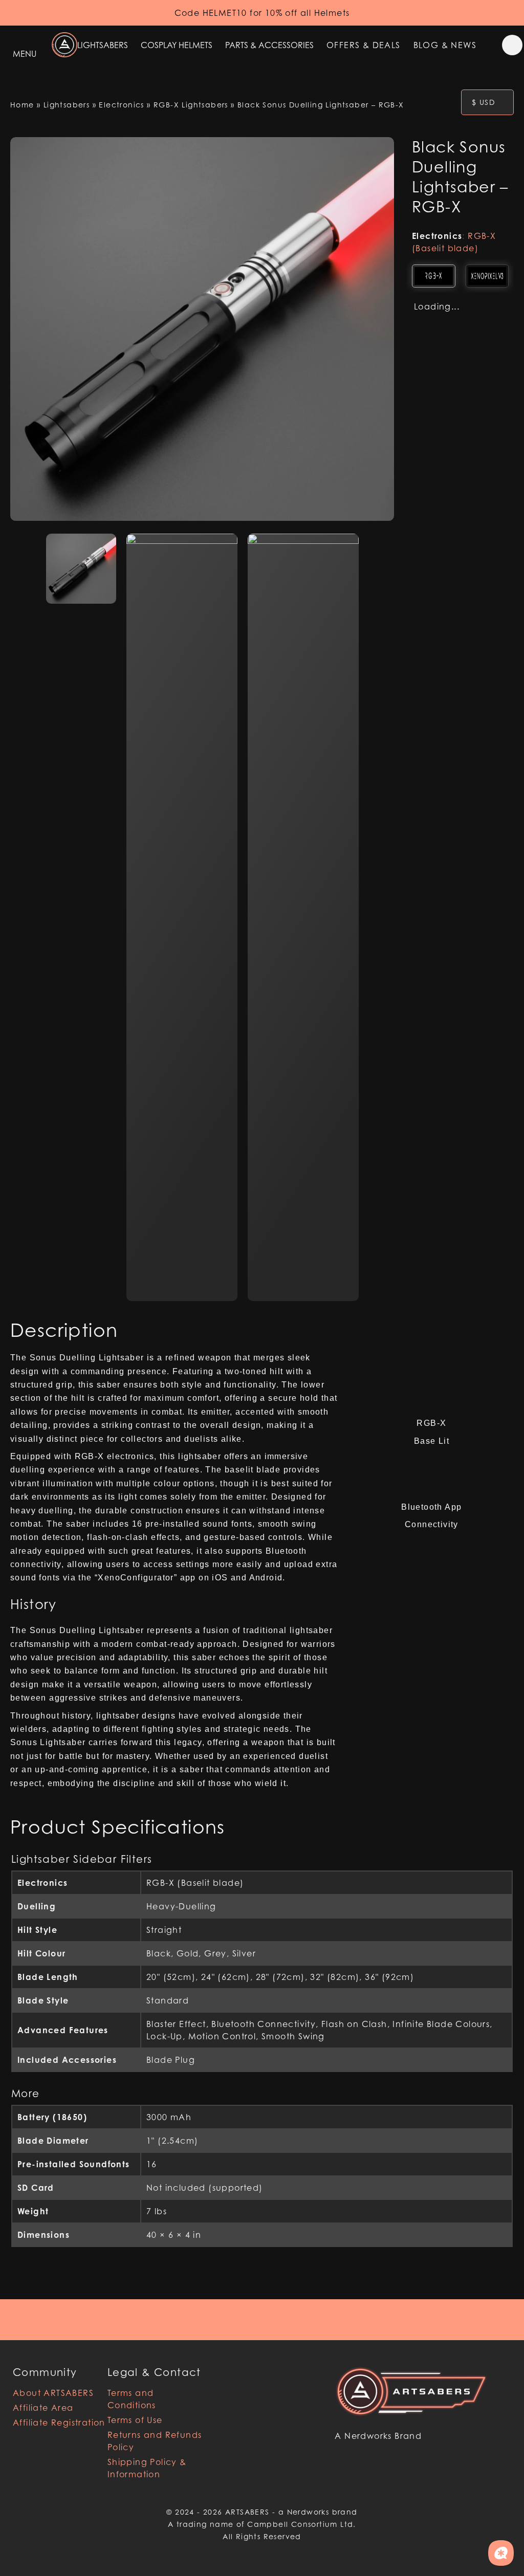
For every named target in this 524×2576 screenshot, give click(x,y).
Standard (168, 2000)
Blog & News (445, 45)
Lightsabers (103, 45)
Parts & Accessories (269, 45)
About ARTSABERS (53, 2393)
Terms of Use (135, 2420)
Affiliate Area (43, 2408)
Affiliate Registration (59, 2423)
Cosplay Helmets (177, 45)
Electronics (121, 105)
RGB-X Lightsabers (191, 105)
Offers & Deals (364, 45)
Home (22, 105)
